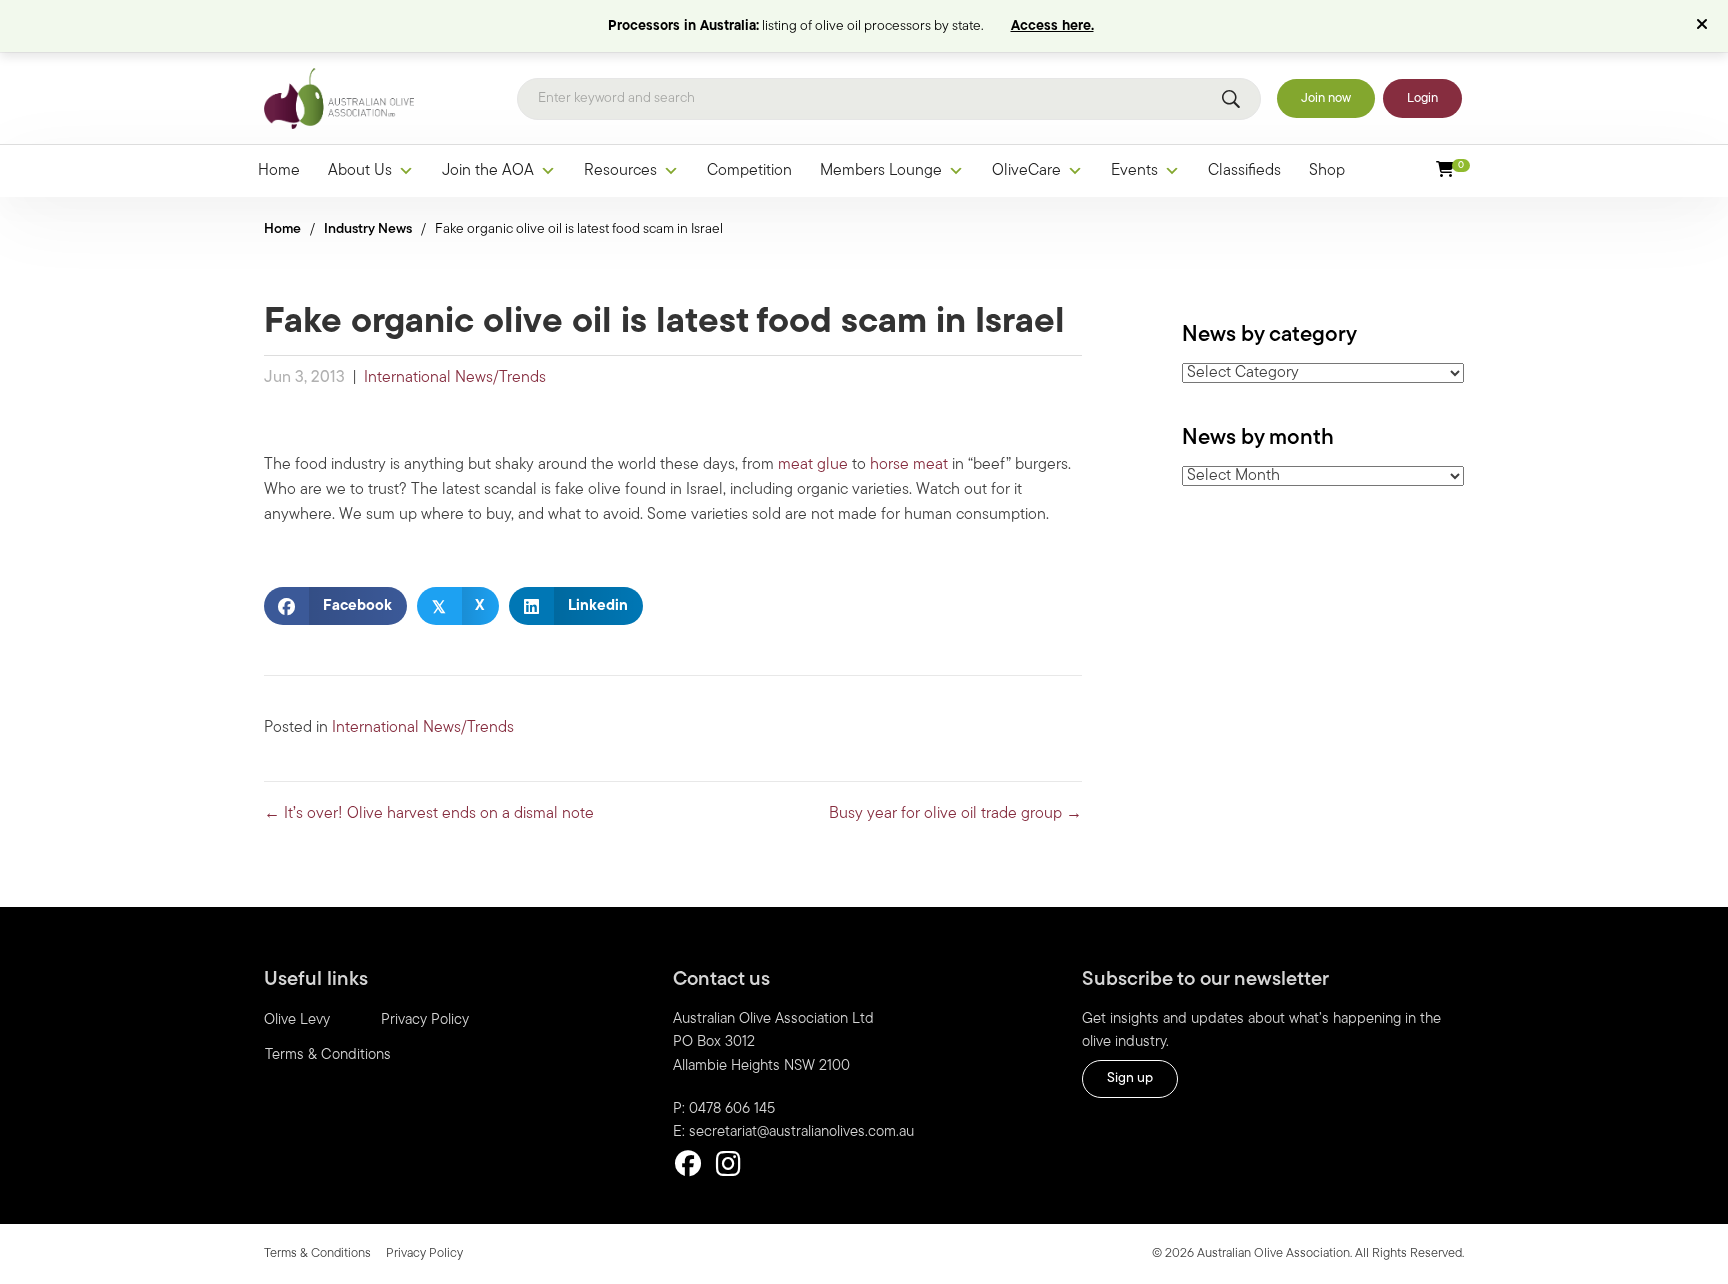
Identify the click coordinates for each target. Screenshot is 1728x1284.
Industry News (368, 229)
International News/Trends (455, 378)
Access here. (1052, 26)
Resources (620, 171)
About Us (360, 171)
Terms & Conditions (328, 1055)
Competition (749, 171)
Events (1134, 171)
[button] (1704, 26)
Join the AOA (488, 171)
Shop (1327, 171)
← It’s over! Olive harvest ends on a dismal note (429, 814)
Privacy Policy (425, 1020)
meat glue (813, 465)
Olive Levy (297, 1020)
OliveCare (1026, 171)
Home (279, 171)
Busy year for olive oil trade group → (955, 814)
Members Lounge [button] (881, 171)
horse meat (907, 465)
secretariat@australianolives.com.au (801, 1132)
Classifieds (1244, 171)
